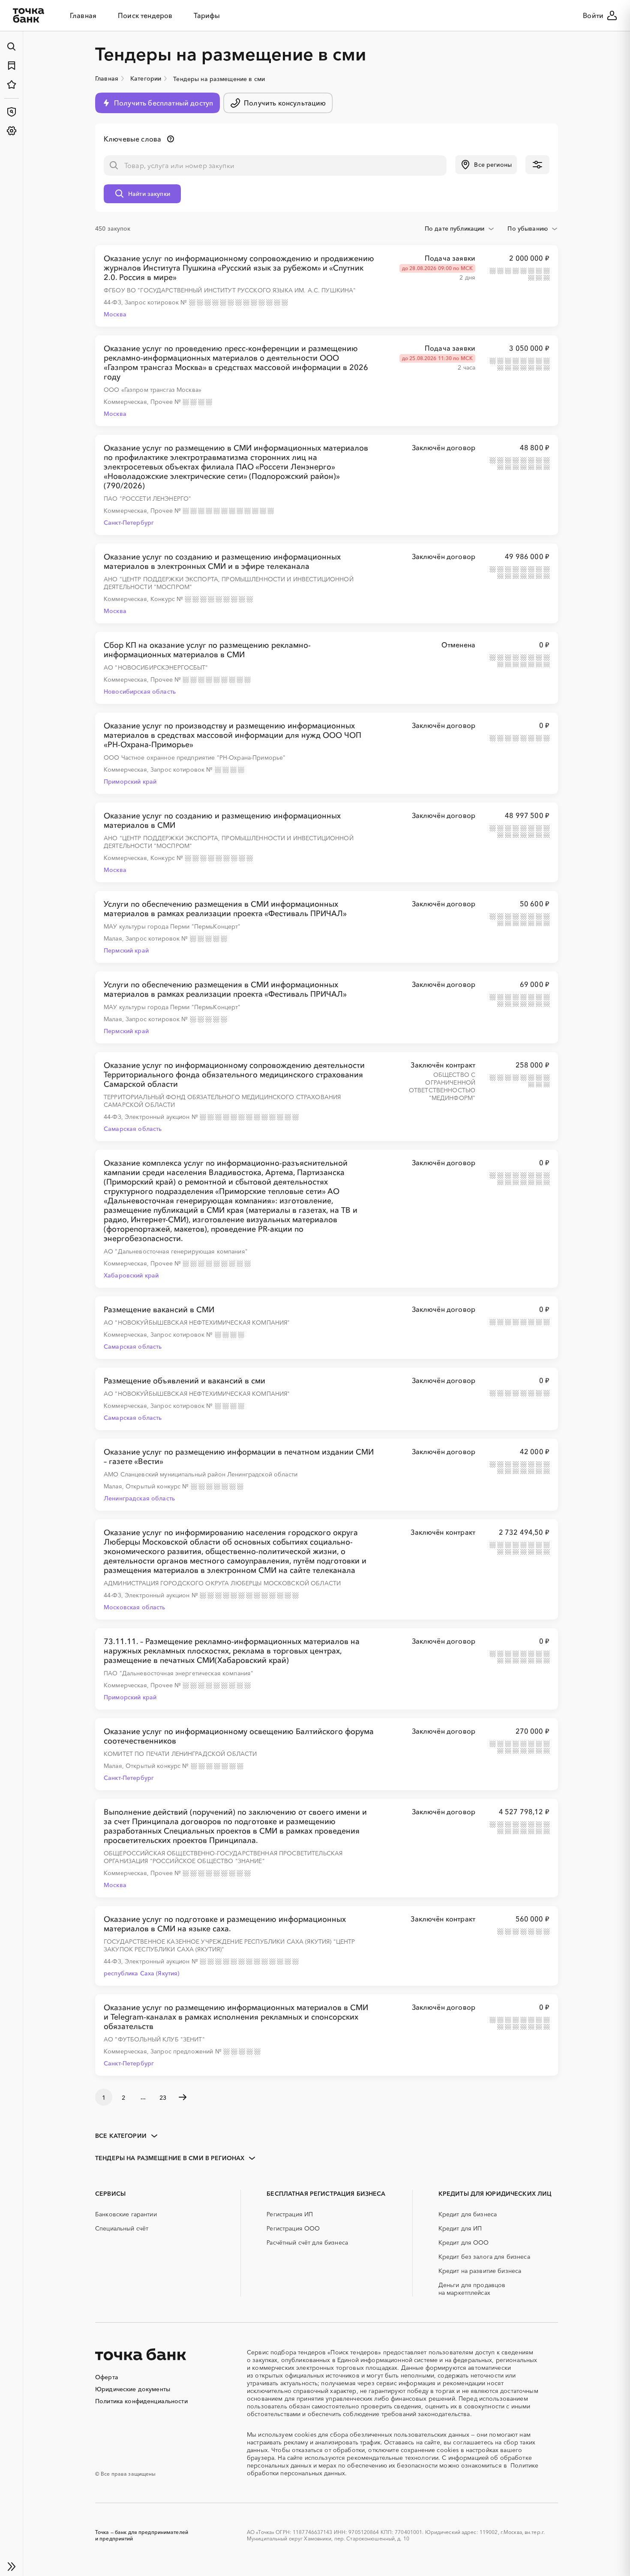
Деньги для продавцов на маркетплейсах (472, 2289)
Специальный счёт (122, 2228)
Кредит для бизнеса (468, 2214)
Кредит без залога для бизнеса (484, 2257)
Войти (593, 15)
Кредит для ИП (460, 2228)
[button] (486, 165)
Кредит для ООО (464, 2242)
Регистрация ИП (290, 2214)
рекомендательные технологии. (393, 2458)
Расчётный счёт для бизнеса (307, 2242)
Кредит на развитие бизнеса (480, 2271)
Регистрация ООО (293, 2228)
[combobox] (460, 228)
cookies (305, 2435)
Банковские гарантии (126, 2214)
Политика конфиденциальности (141, 2401)
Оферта (107, 2377)
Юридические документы (133, 2389)
